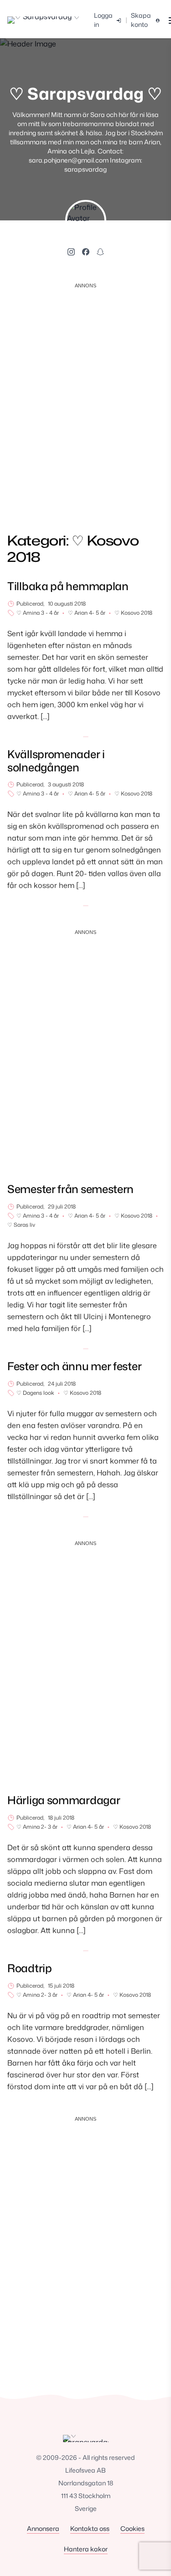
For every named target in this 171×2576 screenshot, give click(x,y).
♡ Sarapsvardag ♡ (85, 94)
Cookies (132, 2528)
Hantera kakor (86, 2549)
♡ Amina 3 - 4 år (38, 613)
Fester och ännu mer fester (74, 1366)
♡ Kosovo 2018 (133, 613)
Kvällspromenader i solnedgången (56, 761)
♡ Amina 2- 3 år (37, 1827)
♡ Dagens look (35, 1393)
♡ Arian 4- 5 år (87, 613)
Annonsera (43, 2528)
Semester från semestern (70, 1189)
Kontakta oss (90, 2528)
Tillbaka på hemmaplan (68, 586)
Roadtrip (30, 1968)
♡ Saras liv (21, 1225)
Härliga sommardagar (64, 1800)
